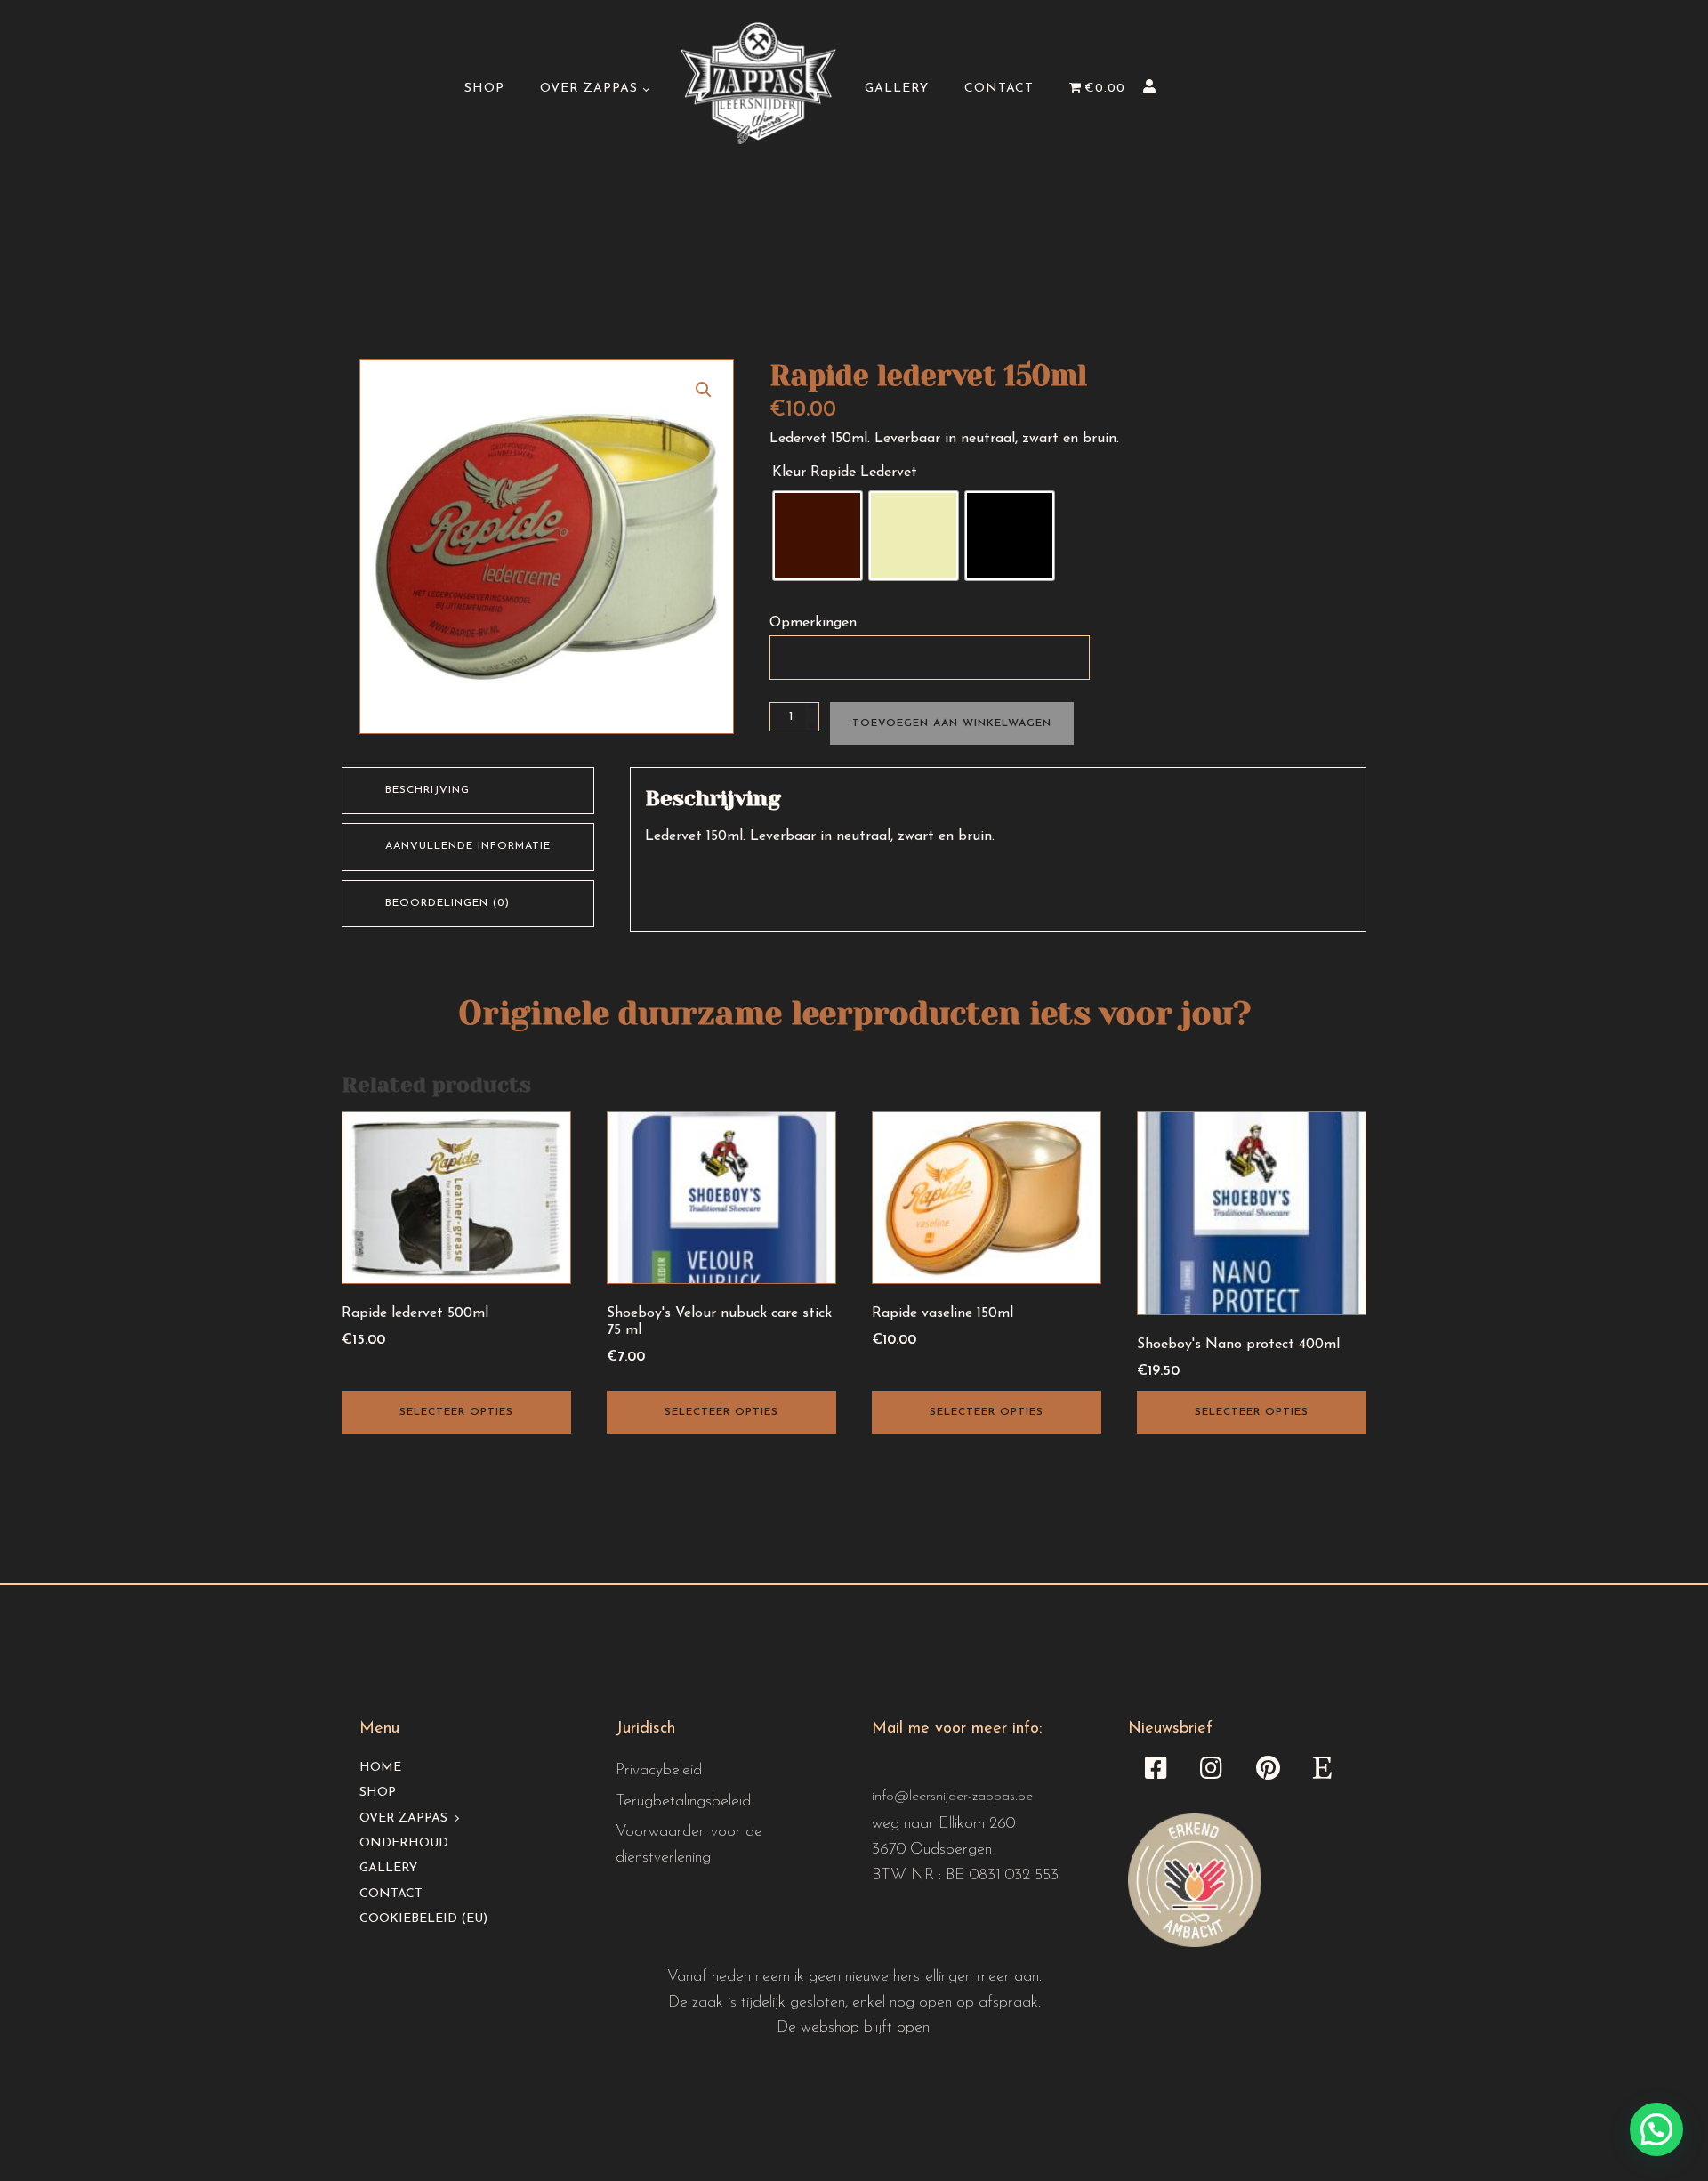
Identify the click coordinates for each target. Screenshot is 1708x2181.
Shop (484, 89)
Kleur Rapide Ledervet (845, 473)
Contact (999, 89)
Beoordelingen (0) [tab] (447, 903)
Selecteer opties (456, 1412)
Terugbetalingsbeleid (683, 1802)
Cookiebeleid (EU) (423, 1919)
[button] (704, 390)
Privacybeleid (659, 1771)
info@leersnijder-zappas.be (952, 1797)
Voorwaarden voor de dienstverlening (689, 1845)
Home (380, 1768)
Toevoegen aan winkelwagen (952, 723)
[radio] (818, 536)
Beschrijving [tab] (427, 790)
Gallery (897, 89)
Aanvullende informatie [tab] (468, 846)
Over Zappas (589, 89)
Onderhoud (404, 1843)
